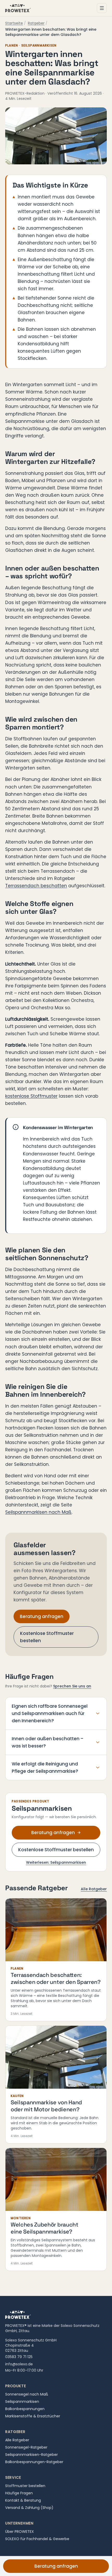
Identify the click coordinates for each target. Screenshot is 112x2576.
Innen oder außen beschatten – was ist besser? (48, 1742)
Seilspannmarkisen (22, 2402)
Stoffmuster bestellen (25, 2486)
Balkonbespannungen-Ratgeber (34, 2462)
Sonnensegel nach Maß (27, 2394)
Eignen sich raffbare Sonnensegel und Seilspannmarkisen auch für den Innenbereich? (50, 1713)
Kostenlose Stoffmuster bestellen (47, 1637)
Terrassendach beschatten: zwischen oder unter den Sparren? (56, 1978)
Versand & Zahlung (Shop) (29, 2508)
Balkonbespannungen (25, 2409)
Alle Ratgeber (94, 1889)
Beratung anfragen (42, 1616)
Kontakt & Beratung (23, 2500)
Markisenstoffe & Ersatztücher (33, 2416)
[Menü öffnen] (102, 8)
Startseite (14, 23)
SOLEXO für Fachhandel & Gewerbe (37, 2539)
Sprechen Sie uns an (72, 1686)
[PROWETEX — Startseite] (18, 8)
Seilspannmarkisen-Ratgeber (32, 2455)
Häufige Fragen (19, 2493)
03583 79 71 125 (19, 2357)
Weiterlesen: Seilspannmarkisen (56, 1862)
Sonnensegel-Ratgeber (26, 2447)
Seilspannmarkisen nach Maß (38, 1512)
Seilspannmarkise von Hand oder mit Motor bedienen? (46, 2106)
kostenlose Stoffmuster (31, 1096)
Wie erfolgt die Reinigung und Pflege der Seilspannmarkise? (45, 1768)
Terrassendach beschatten (36, 886)
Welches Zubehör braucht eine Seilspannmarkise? (45, 2228)
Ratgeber (36, 23)
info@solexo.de (19, 2364)
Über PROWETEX (20, 2532)
